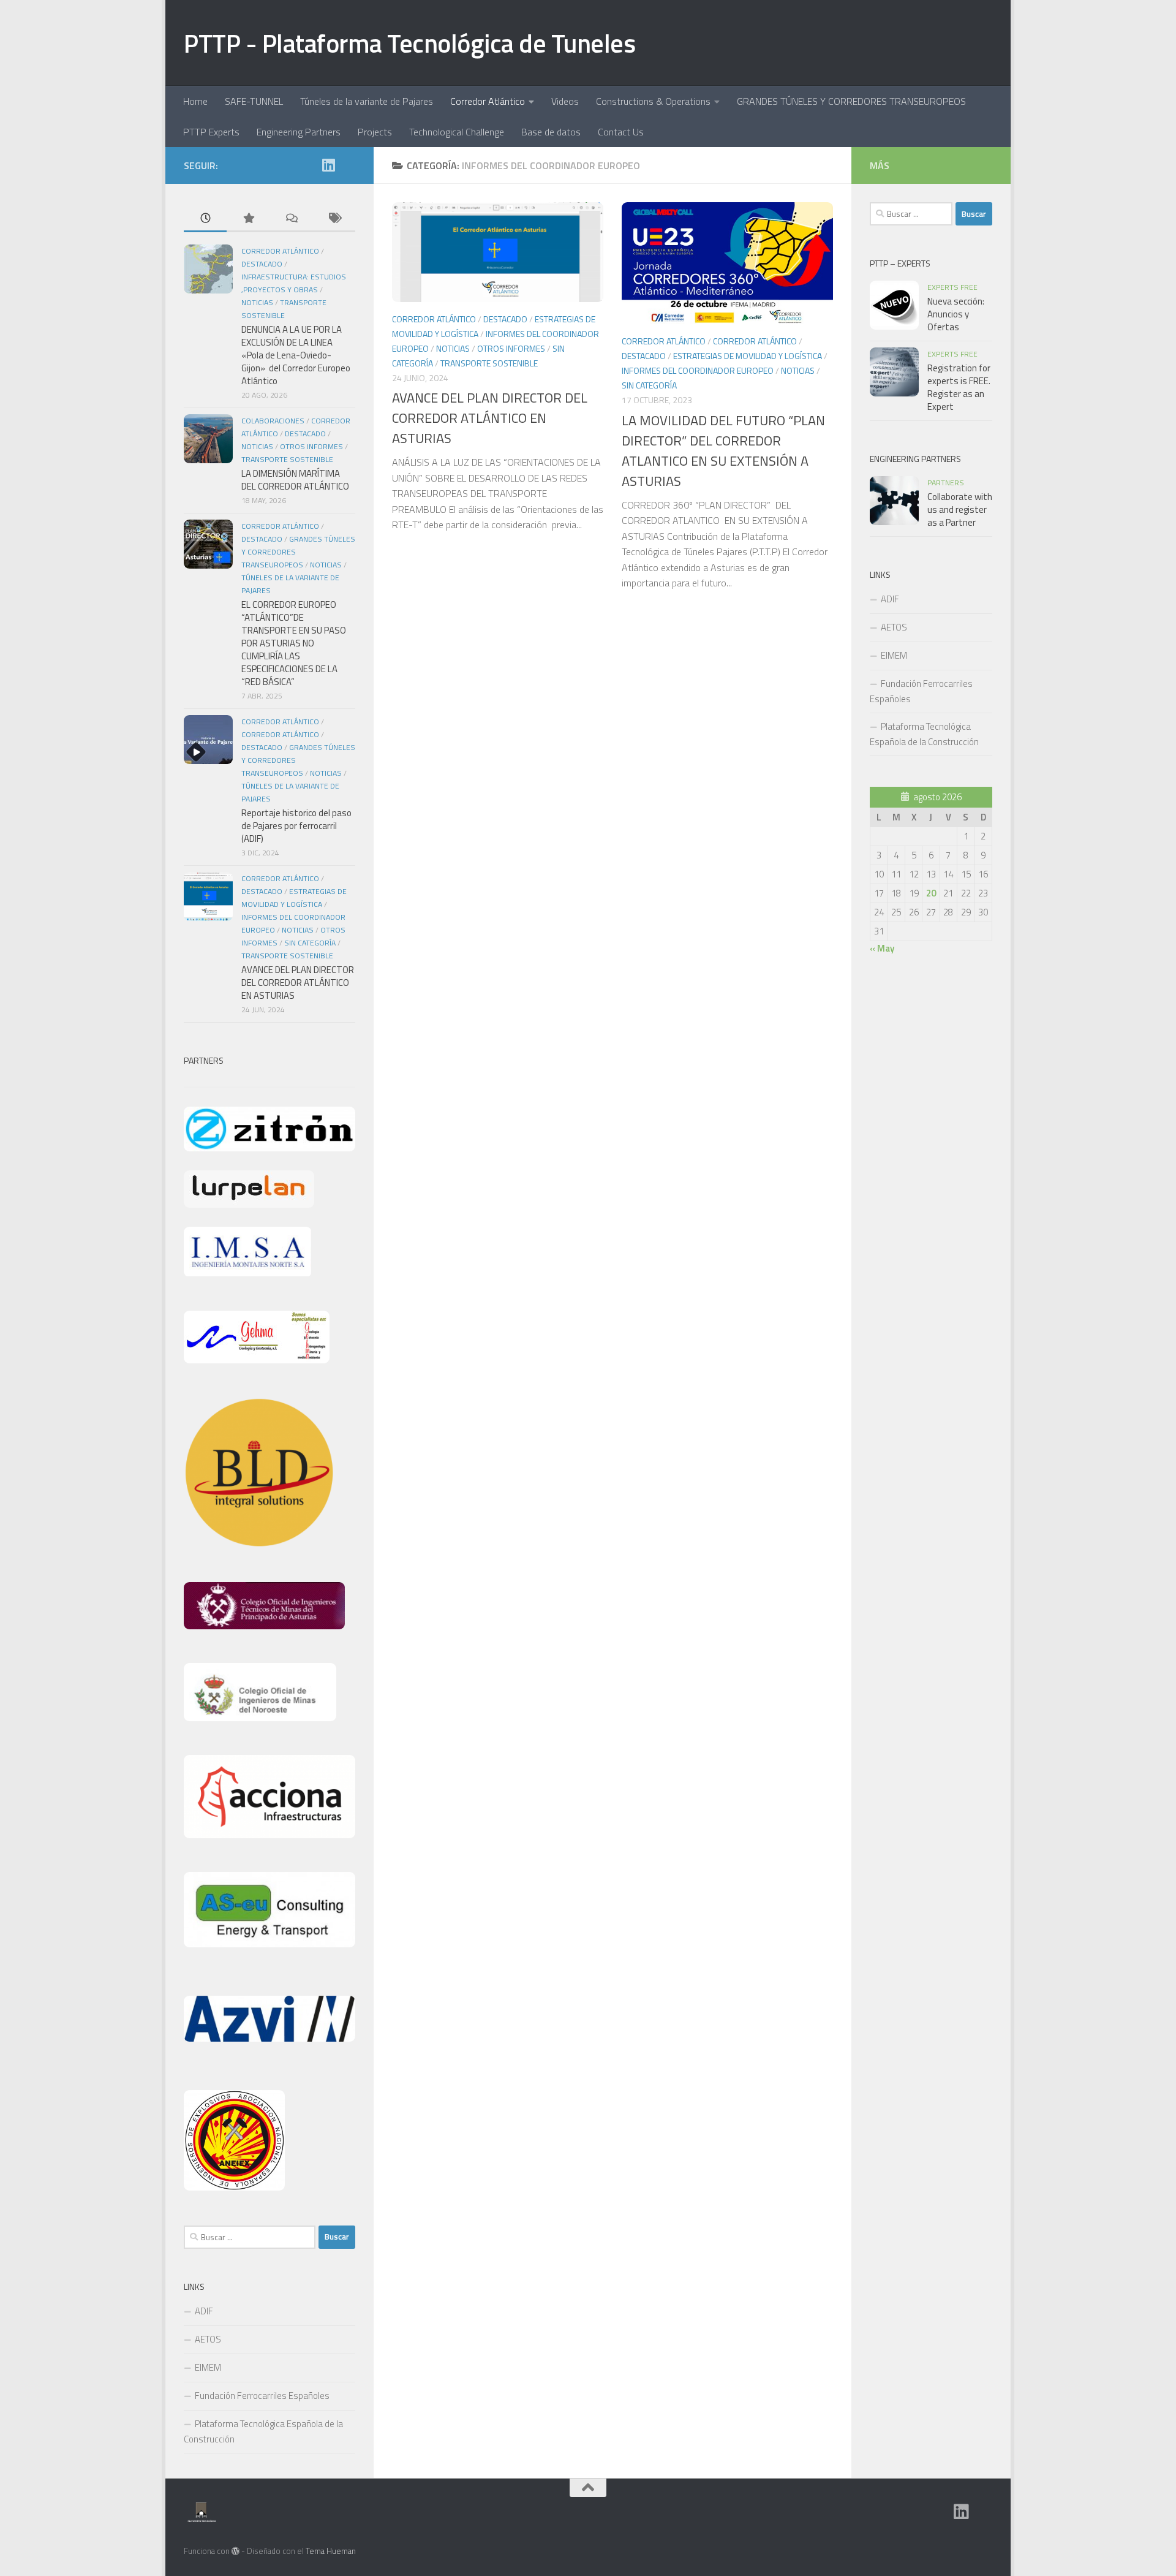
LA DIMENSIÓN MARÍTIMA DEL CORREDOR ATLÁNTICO (295, 480)
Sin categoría (649, 385)
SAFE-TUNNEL (254, 101)
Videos (565, 101)
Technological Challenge (457, 132)
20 (931, 893)
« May (882, 948)
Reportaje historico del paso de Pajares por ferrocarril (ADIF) (296, 826)
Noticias (453, 348)
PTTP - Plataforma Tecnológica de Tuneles (409, 43)
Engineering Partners (299, 132)
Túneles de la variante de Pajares (367, 101)
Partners (946, 483)
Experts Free (952, 287)
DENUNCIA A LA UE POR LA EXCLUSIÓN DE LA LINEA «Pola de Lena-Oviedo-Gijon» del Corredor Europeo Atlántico (296, 355)
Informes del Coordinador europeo (698, 370)
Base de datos (551, 132)
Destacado (505, 319)
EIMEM (208, 2367)
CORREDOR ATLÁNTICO (755, 341)
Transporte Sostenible (489, 363)
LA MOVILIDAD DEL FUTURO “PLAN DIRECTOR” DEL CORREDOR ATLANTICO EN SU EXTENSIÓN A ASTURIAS (723, 451)
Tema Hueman (331, 2551)
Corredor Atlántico (488, 101)
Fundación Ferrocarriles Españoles (262, 2396)
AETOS (208, 2339)
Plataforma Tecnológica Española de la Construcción (263, 2431)
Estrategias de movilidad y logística (748, 356)
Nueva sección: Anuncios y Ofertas (956, 314)
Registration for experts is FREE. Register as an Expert (959, 387)
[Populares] (248, 219)
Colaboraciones (273, 421)
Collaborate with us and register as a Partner (960, 510)
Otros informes (511, 348)
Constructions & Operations (653, 101)
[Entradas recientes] (205, 219)
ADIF (204, 2311)
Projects (375, 132)
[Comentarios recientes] (291, 219)
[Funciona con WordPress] (236, 2551)
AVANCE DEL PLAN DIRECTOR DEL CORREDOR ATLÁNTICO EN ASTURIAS (490, 418)
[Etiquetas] (334, 219)
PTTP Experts (211, 132)
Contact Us (621, 132)
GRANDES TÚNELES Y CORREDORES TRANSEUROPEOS (851, 101)
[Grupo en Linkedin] (328, 165)
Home (195, 101)
